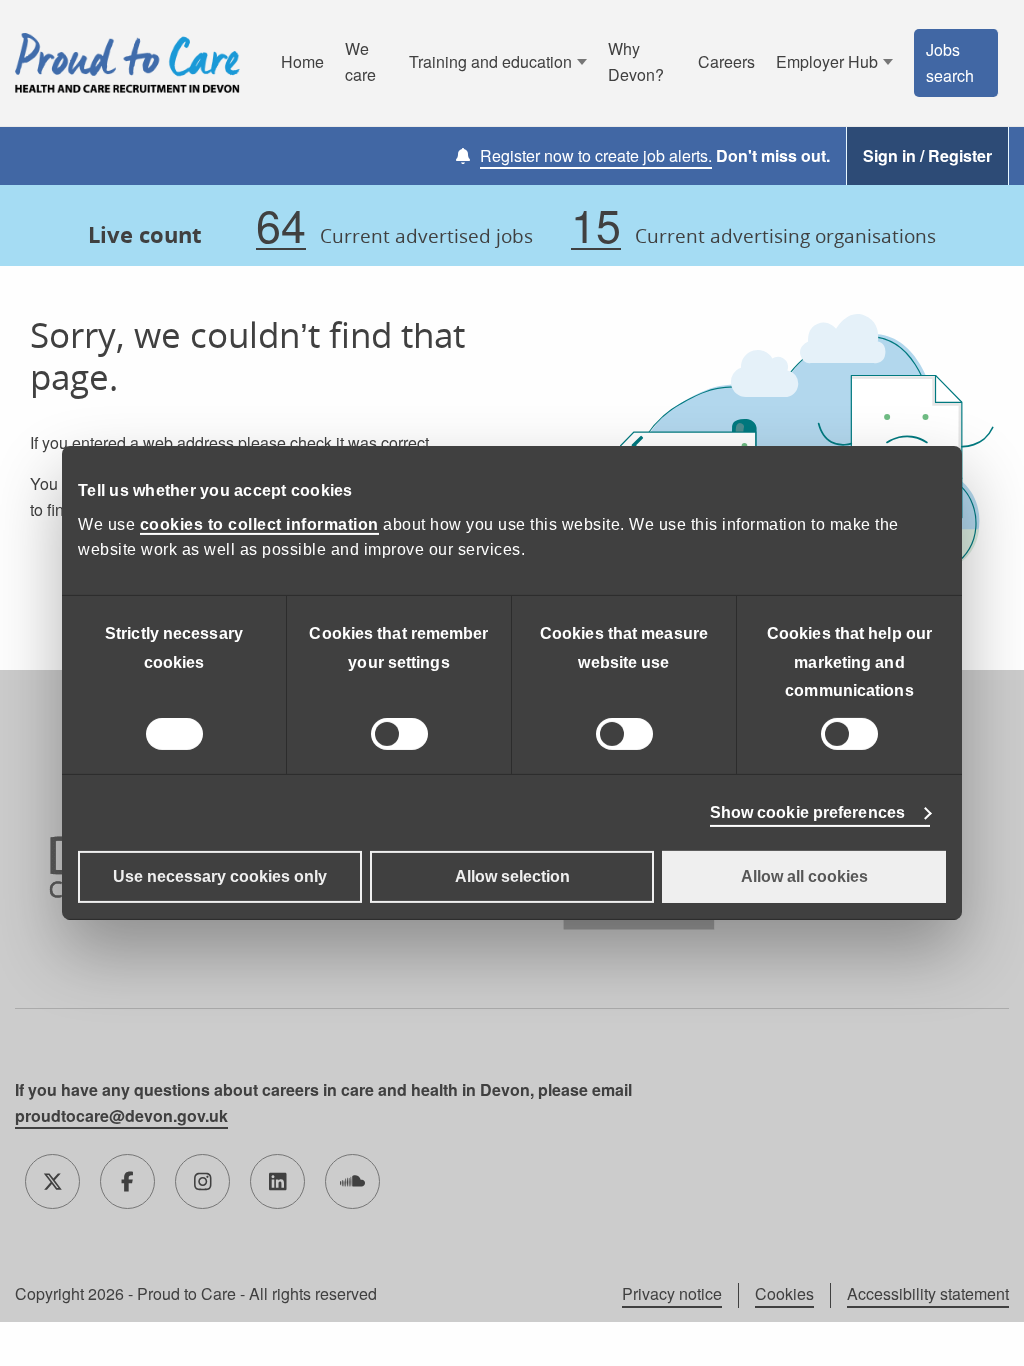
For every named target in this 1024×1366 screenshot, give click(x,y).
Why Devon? (636, 61)
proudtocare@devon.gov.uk (121, 1115)
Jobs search (950, 62)
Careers (726, 61)
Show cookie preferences (807, 812)
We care (360, 61)
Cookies (784, 1294)
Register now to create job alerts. (596, 155)
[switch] (399, 734)
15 (596, 225)
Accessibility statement (928, 1294)
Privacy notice (672, 1294)
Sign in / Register (927, 155)
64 (281, 225)
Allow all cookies (804, 876)
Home (302, 61)
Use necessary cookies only (220, 876)
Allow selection (512, 876)
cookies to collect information (259, 524)
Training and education (490, 61)
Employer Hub (827, 61)
